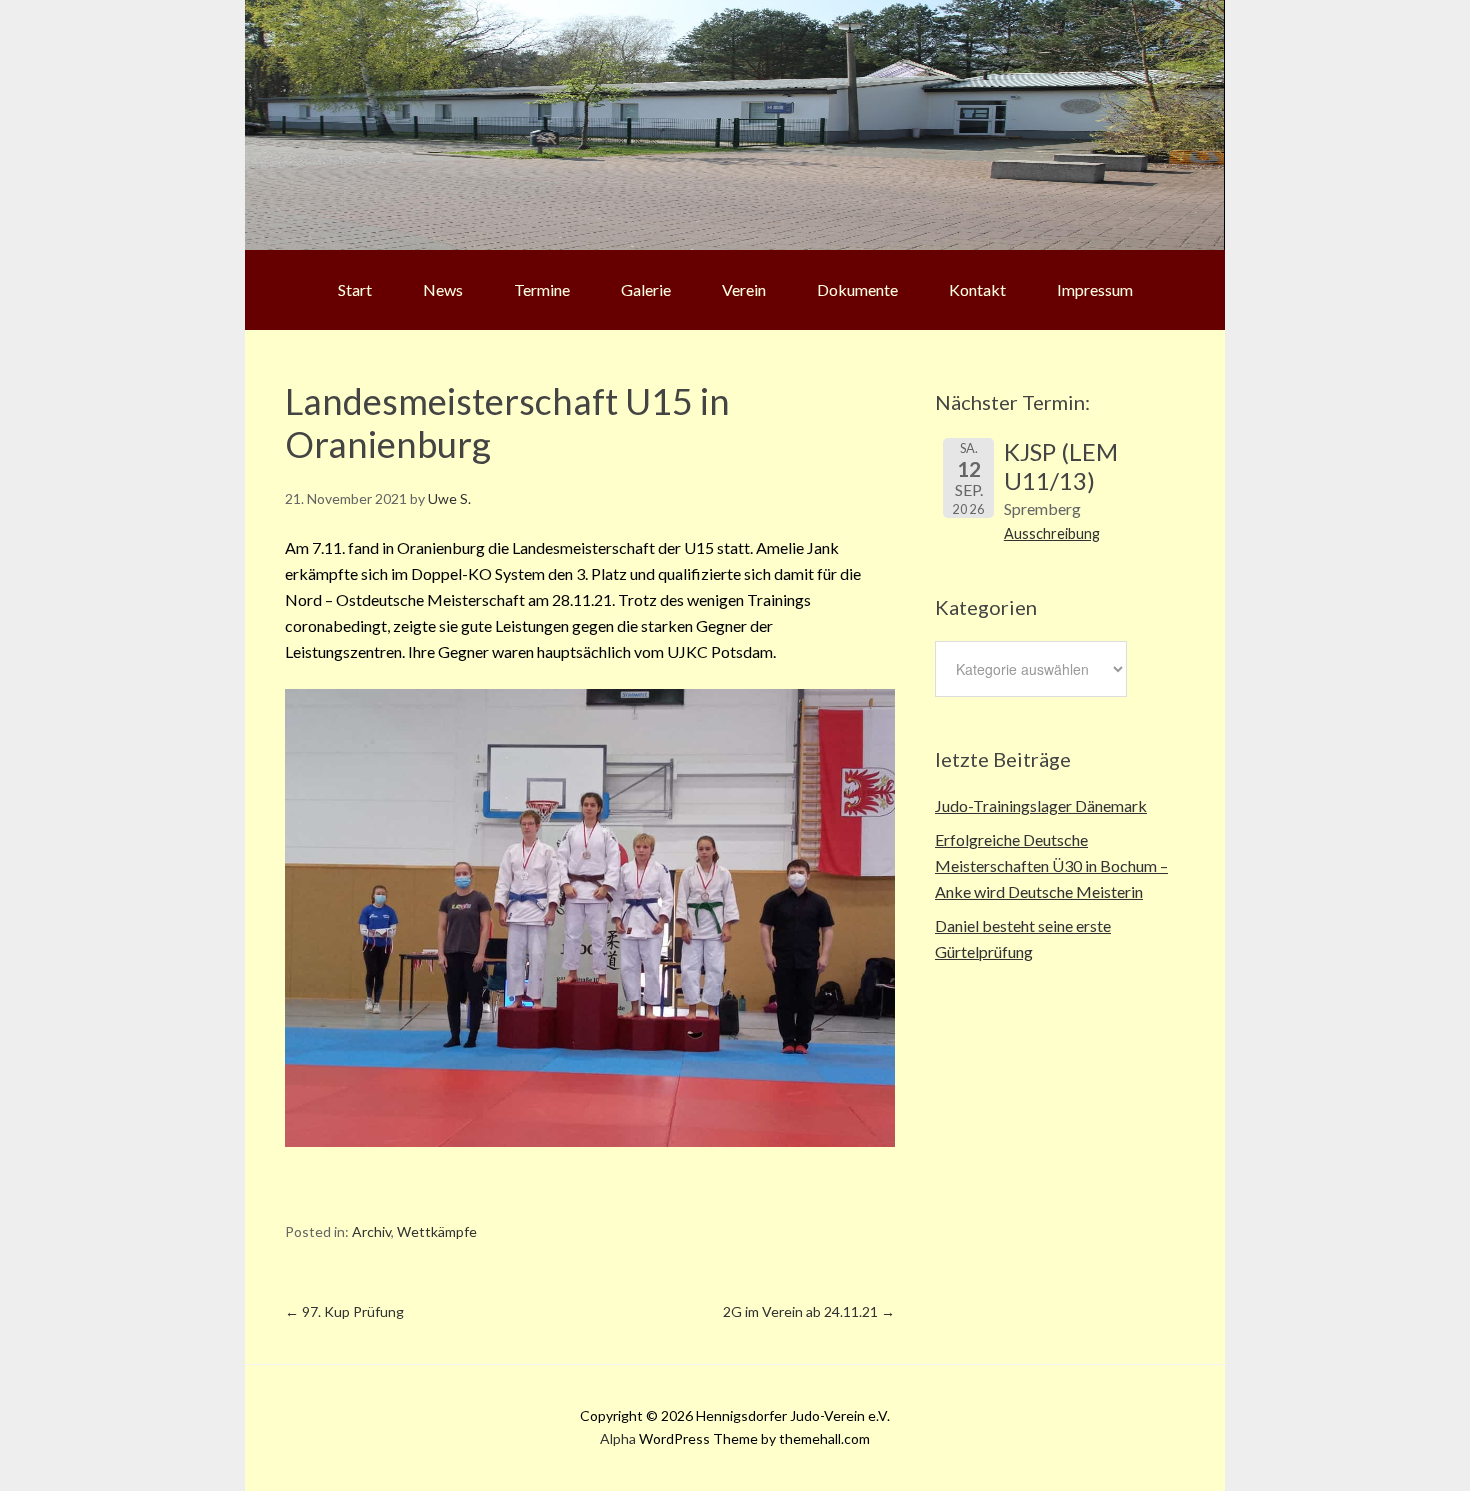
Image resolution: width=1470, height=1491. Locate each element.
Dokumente (857, 289)
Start (355, 289)
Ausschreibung (1052, 533)
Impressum (1095, 289)
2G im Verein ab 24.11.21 (809, 1311)
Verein (744, 289)
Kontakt (977, 289)
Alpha (618, 1438)
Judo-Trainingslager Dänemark (1041, 805)
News (443, 289)
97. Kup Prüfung (344, 1311)
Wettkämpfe (437, 1231)
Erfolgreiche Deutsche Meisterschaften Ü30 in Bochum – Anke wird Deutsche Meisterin (1051, 865)
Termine (542, 289)
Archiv (371, 1231)
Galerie (646, 289)
